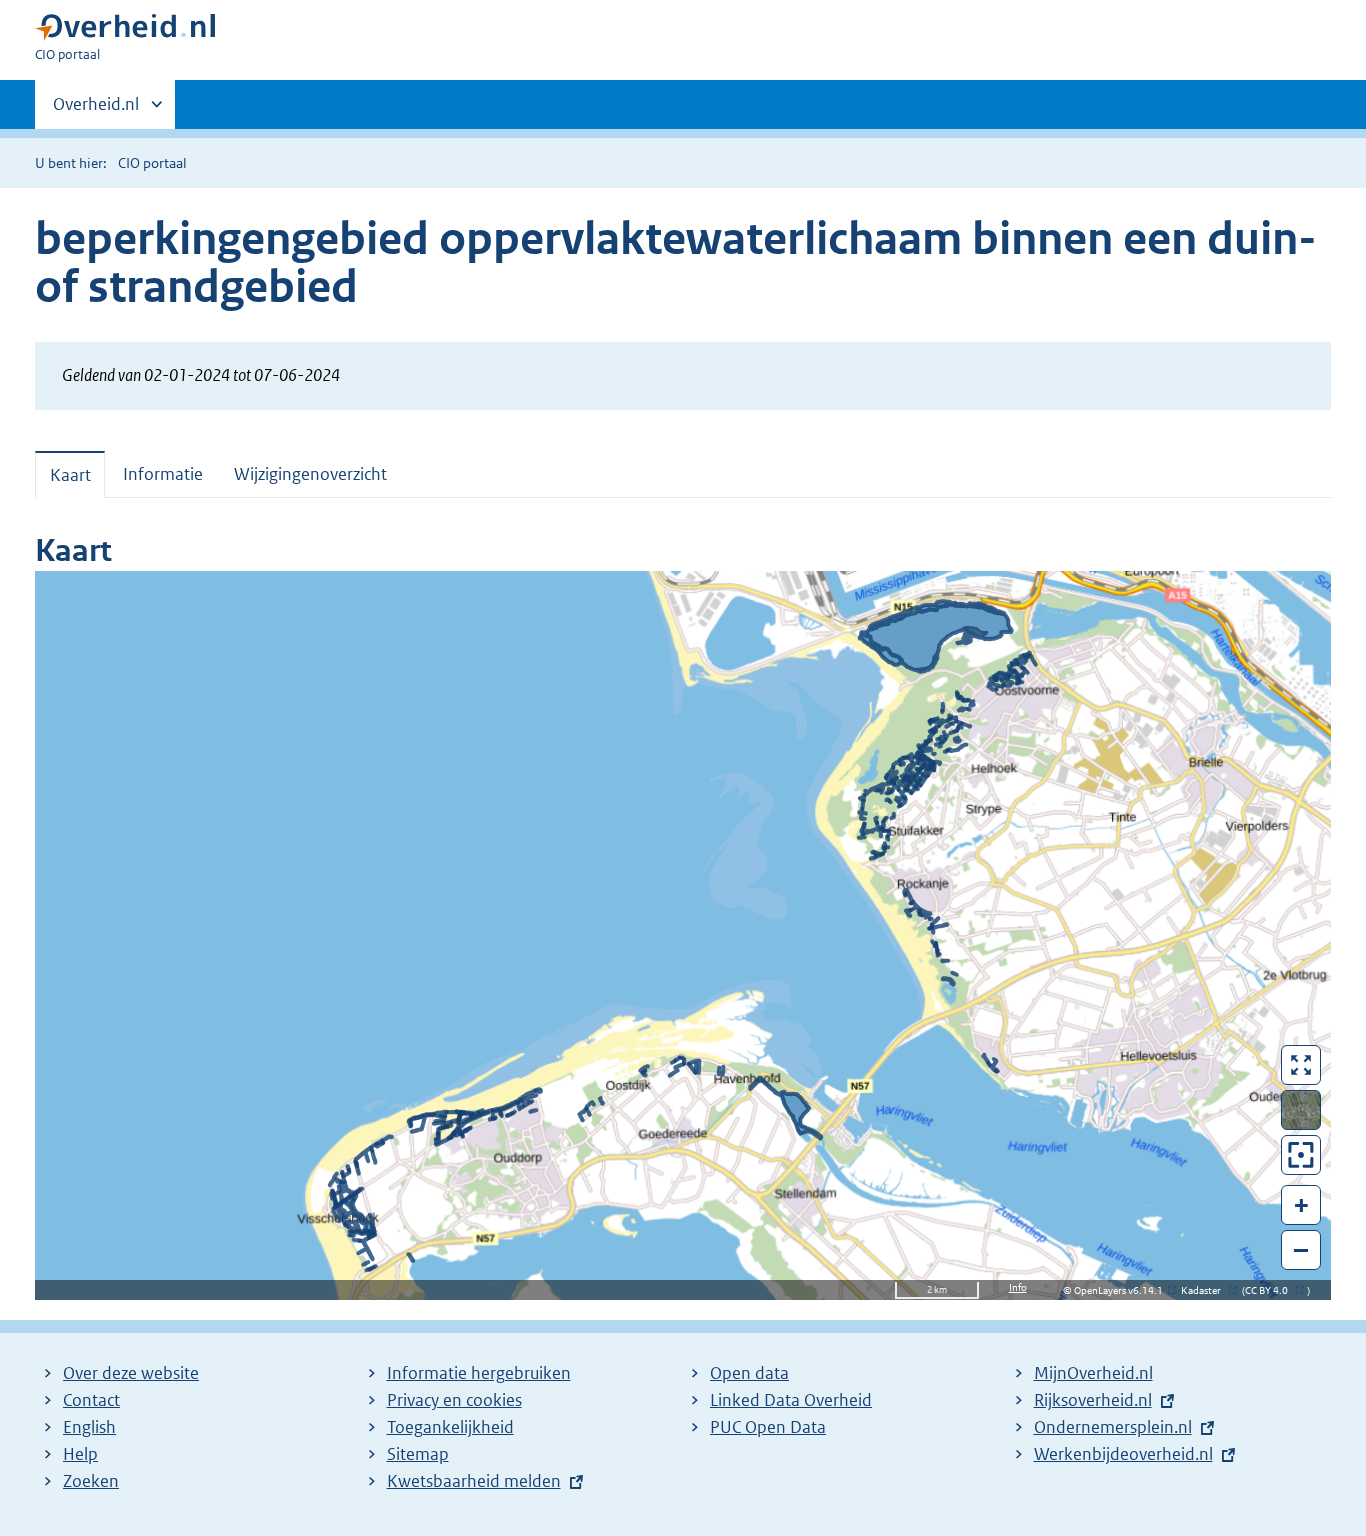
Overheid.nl (96, 111)
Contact (91, 1400)
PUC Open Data (768, 1427)
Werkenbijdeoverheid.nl (1123, 1454)
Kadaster (1206, 1290)
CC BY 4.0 (1271, 1290)
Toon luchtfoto (1301, 1110)
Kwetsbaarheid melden (474, 1481)
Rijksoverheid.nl (1093, 1400)
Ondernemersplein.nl (1113, 1427)
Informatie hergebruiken (479, 1373)
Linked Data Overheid (791, 1400)
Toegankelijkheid (450, 1427)
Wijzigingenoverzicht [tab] (310, 474)
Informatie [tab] (163, 474)
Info (1018, 1287)
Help (80, 1454)
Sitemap (418, 1454)
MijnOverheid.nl (1093, 1373)
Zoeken (91, 1481)
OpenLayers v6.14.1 (1122, 1290)
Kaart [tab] (70, 475)
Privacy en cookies (454, 1400)
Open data (749, 1373)
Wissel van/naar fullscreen (1301, 1065)
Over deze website (131, 1373)
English (89, 1427)
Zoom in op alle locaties (1301, 1155)
